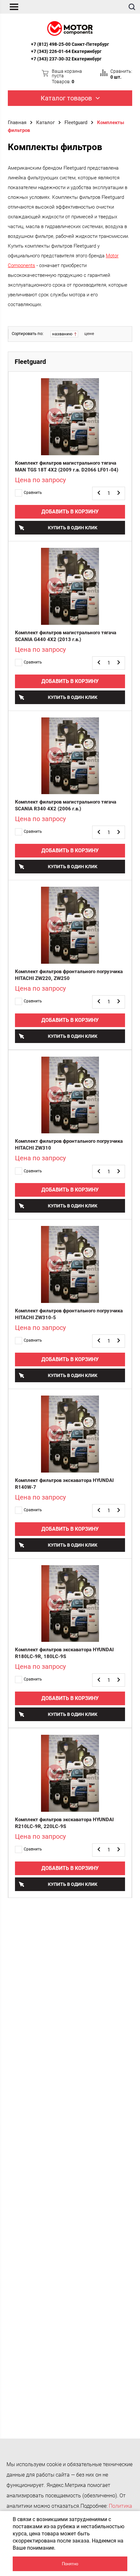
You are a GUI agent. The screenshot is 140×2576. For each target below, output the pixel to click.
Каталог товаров (66, 98)
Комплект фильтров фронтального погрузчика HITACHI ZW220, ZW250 (69, 975)
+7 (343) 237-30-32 (51, 59)
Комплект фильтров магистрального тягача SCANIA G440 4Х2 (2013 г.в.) (66, 636)
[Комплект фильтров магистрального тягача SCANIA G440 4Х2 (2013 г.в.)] (70, 586)
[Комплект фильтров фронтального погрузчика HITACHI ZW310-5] (70, 1264)
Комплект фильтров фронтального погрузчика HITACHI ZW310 (69, 1145)
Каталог (45, 122)
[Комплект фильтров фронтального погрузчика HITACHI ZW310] (70, 1095)
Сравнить (33, 493)
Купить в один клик (73, 528)
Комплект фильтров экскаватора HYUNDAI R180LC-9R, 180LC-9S (64, 1653)
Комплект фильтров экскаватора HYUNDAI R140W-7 (64, 1484)
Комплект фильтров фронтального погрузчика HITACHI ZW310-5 (69, 1314)
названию (63, 334)
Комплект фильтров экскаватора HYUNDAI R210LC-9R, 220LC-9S (64, 1823)
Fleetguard (76, 122)
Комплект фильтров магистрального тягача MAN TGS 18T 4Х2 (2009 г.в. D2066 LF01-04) (67, 466)
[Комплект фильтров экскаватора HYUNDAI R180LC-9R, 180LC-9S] (70, 1604)
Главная (17, 122)
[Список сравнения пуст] (104, 73)
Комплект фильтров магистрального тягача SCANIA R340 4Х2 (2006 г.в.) (66, 805)
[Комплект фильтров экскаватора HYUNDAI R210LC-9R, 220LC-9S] (70, 1773)
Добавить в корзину (70, 512)
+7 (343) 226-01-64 (51, 51)
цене (89, 334)
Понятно (70, 2564)
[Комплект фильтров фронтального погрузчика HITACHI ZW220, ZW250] (70, 925)
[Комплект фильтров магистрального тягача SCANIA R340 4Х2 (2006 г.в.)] (70, 756)
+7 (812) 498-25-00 (51, 44)
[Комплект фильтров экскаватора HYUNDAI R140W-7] (70, 1434)
